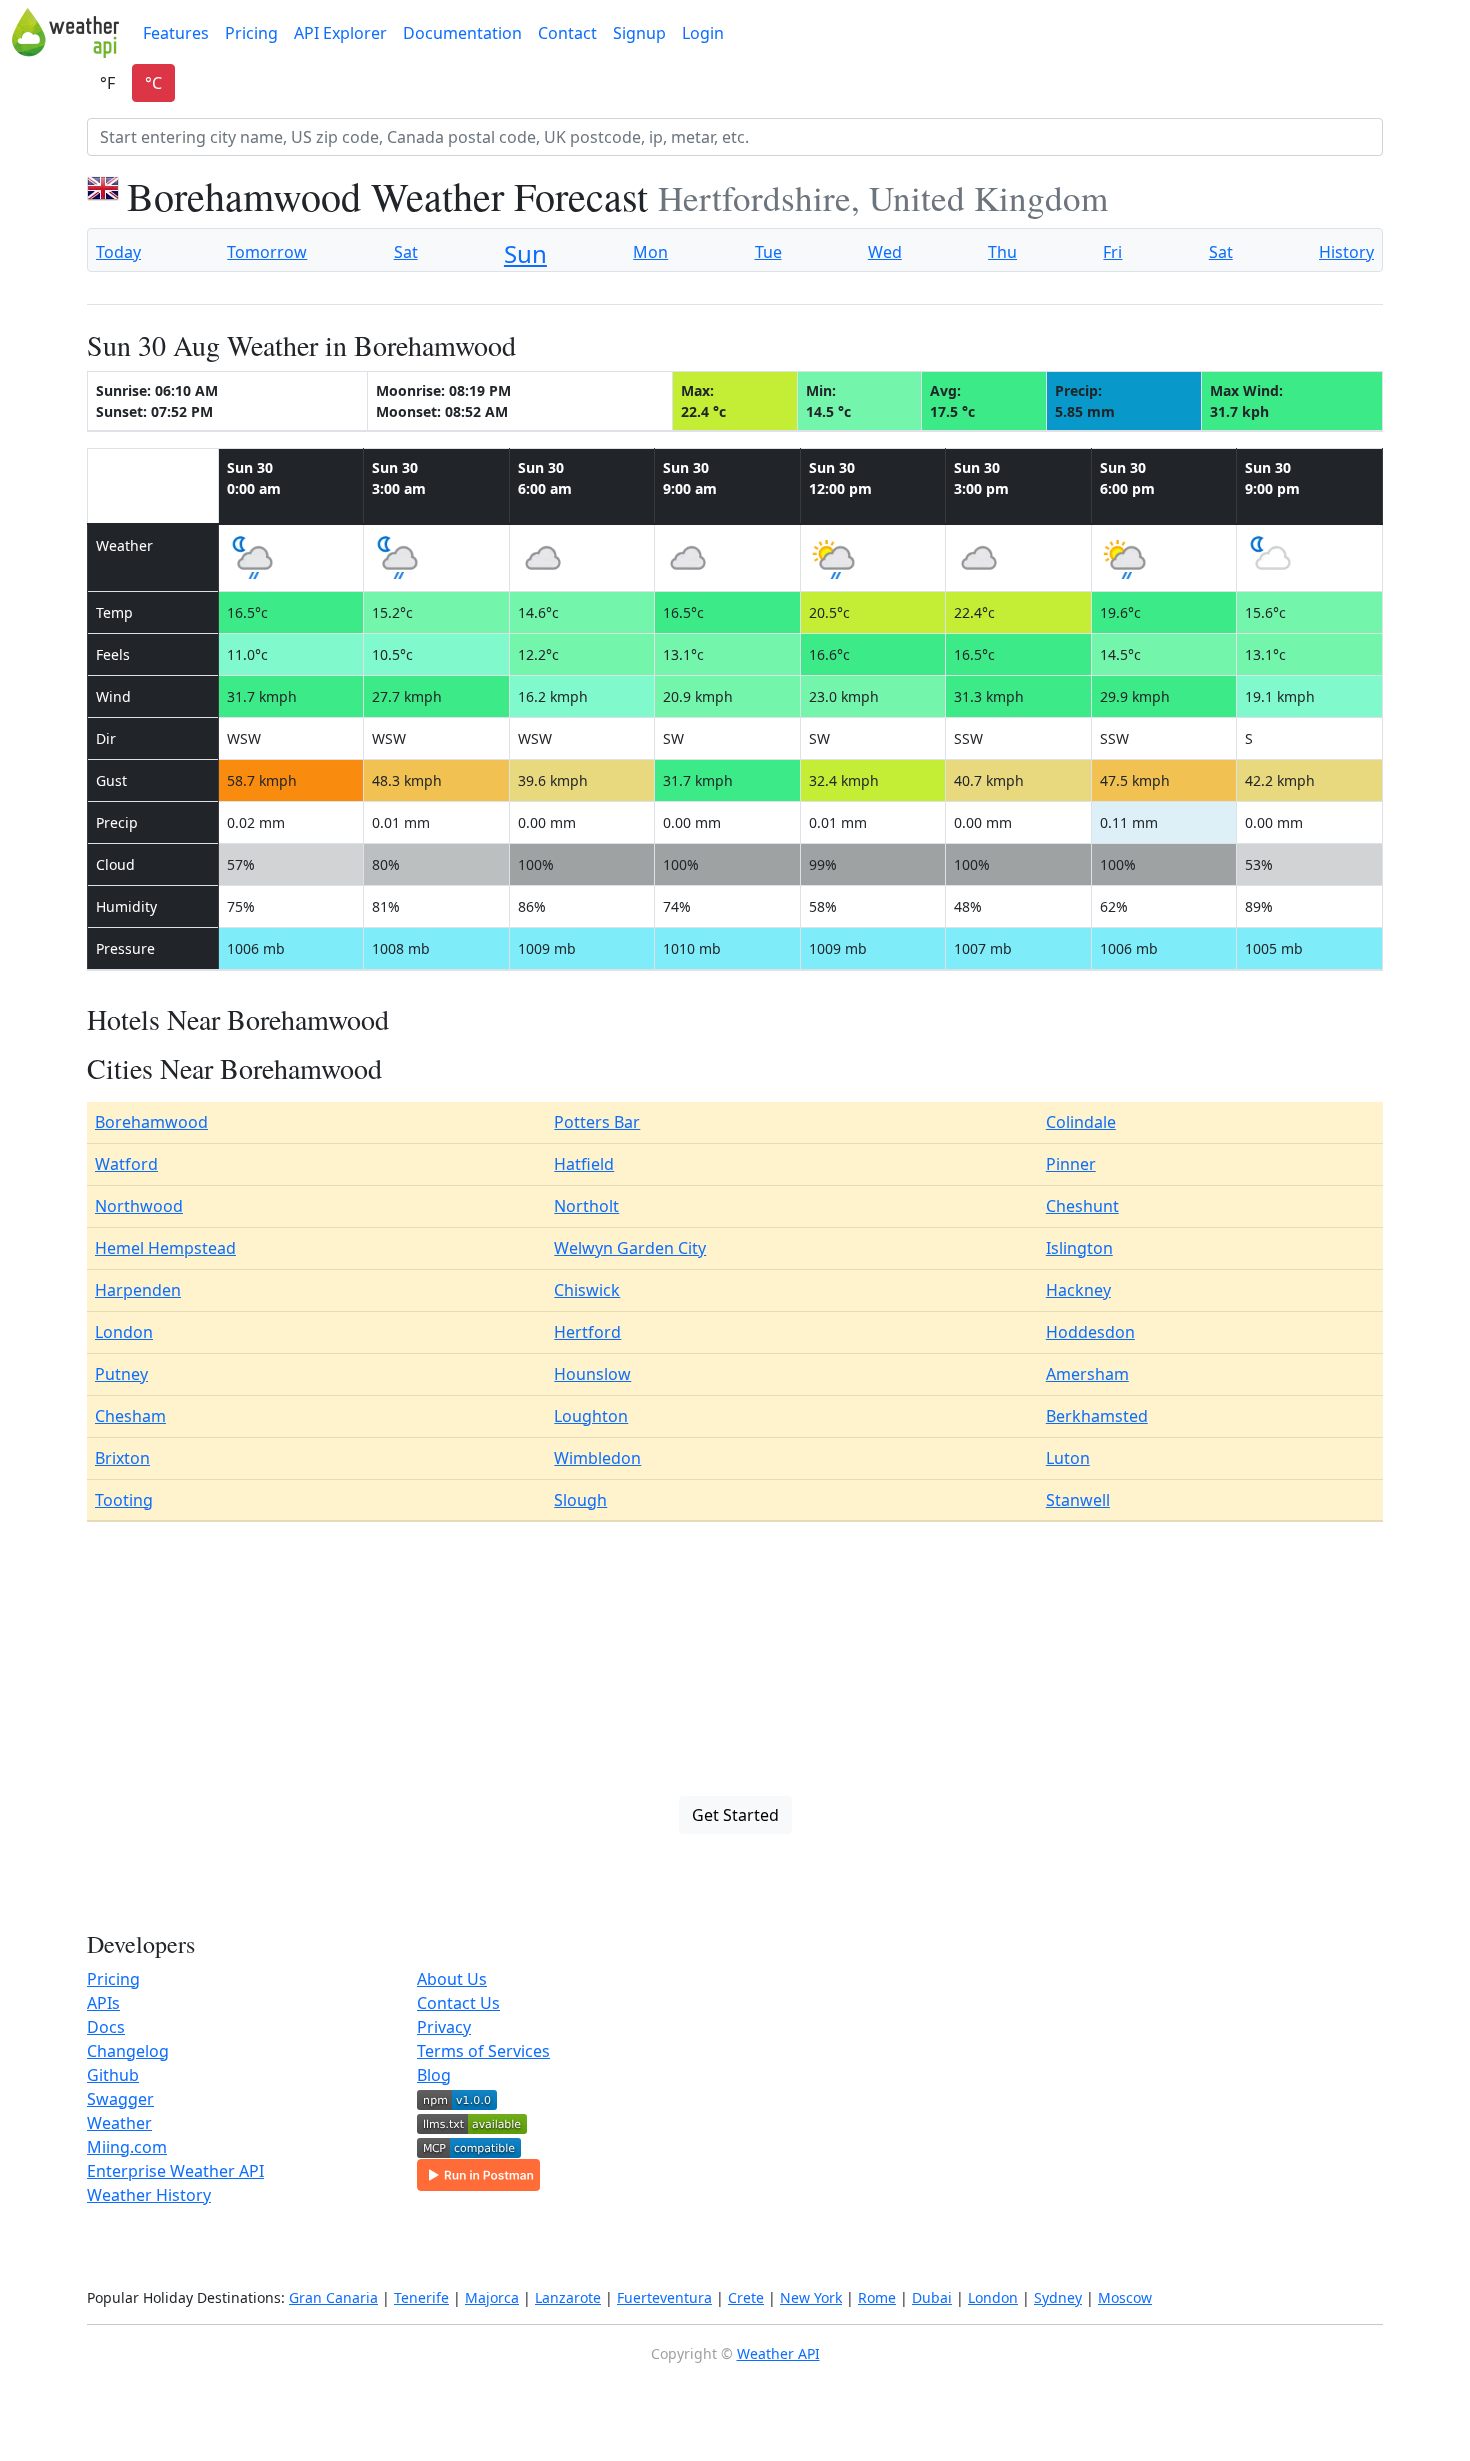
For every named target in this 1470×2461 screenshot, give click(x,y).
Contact (567, 33)
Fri (1112, 252)
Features (176, 33)
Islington (1079, 1248)
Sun (525, 253)
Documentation (462, 33)
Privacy (444, 2027)
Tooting (124, 1500)
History (1346, 252)
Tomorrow (267, 252)
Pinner (1071, 1164)
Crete (746, 2297)
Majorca (492, 2297)
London (124, 1332)
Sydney (1058, 2297)
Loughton (591, 1416)
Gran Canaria (333, 2297)
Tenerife (421, 2297)
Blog (434, 2075)
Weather (119, 2123)
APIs (103, 2003)
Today (118, 252)
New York (811, 2297)
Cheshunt (1082, 1206)
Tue (768, 252)
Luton (1068, 1458)
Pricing (251, 33)
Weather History (149, 2195)
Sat (406, 252)
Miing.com (127, 2147)
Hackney (1078, 1290)
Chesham (130, 1416)
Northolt (586, 1206)
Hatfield (584, 1164)
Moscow (1125, 2297)
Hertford (587, 1332)
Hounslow (592, 1374)
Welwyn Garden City (630, 1248)
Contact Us (458, 2003)
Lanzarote (568, 2297)
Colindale (1081, 1122)
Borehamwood (151, 1122)
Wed (885, 252)
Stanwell (1078, 1500)
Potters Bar (597, 1122)
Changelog (128, 2051)
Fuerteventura (664, 2297)
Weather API (778, 2353)
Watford (126, 1164)
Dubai (932, 2297)
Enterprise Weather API (175, 2171)
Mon (650, 252)
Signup (639, 33)
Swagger (120, 2099)
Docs (106, 2027)
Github (113, 2075)
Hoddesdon (1090, 1332)
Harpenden (138, 1290)
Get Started (735, 1815)
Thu (1002, 252)
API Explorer (340, 33)
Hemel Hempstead (165, 1248)
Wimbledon (597, 1458)
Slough (580, 1500)
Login (703, 33)
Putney (121, 1374)
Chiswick (587, 1290)
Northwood (139, 1206)
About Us (452, 1979)
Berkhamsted (1097, 1416)
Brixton (122, 1458)
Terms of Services (483, 2051)
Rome (877, 2297)
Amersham (1087, 1374)
